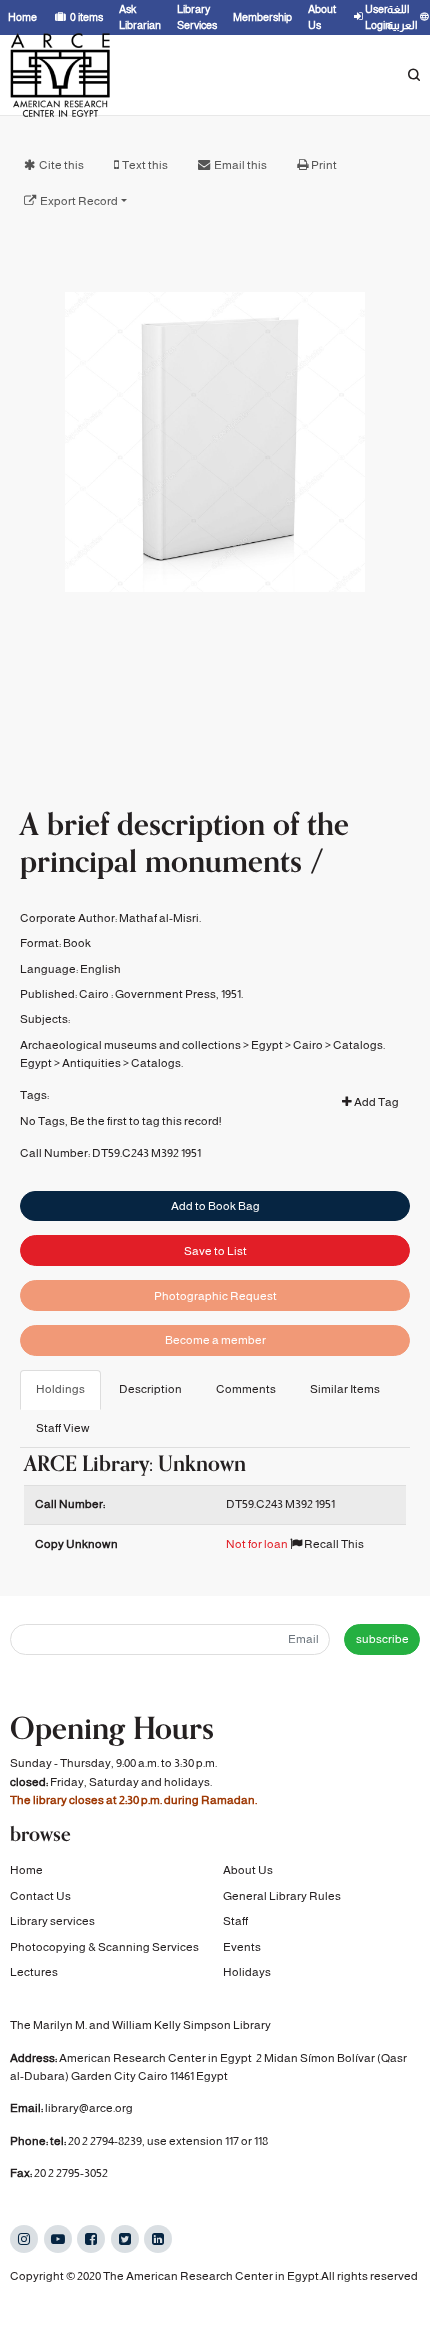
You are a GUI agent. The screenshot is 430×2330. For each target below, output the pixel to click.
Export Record (79, 201)
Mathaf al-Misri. (160, 918)
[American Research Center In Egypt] (60, 75)
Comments (246, 1389)
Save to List (215, 1251)
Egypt (267, 1045)
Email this (240, 165)
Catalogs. (359, 1045)
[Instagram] (24, 2239)
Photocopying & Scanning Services (104, 1947)
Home (26, 1870)
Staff (235, 1921)
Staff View (63, 1428)
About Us (248, 1870)
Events (242, 1947)
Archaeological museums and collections (130, 1045)
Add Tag (375, 1102)
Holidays (247, 1972)
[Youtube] (58, 2239)
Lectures (34, 1972)
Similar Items (345, 1389)
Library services (52, 1921)
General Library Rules (282, 1896)
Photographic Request (215, 1296)
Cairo (308, 1045)
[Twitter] (125, 2239)
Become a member (215, 1340)
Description (150, 1389)
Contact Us (40, 1896)
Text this (145, 165)
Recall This (333, 1544)
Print (324, 165)
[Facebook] (91, 2239)
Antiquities (91, 1063)
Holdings (60, 1389)
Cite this (61, 165)
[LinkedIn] (158, 2239)
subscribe (382, 1639)
